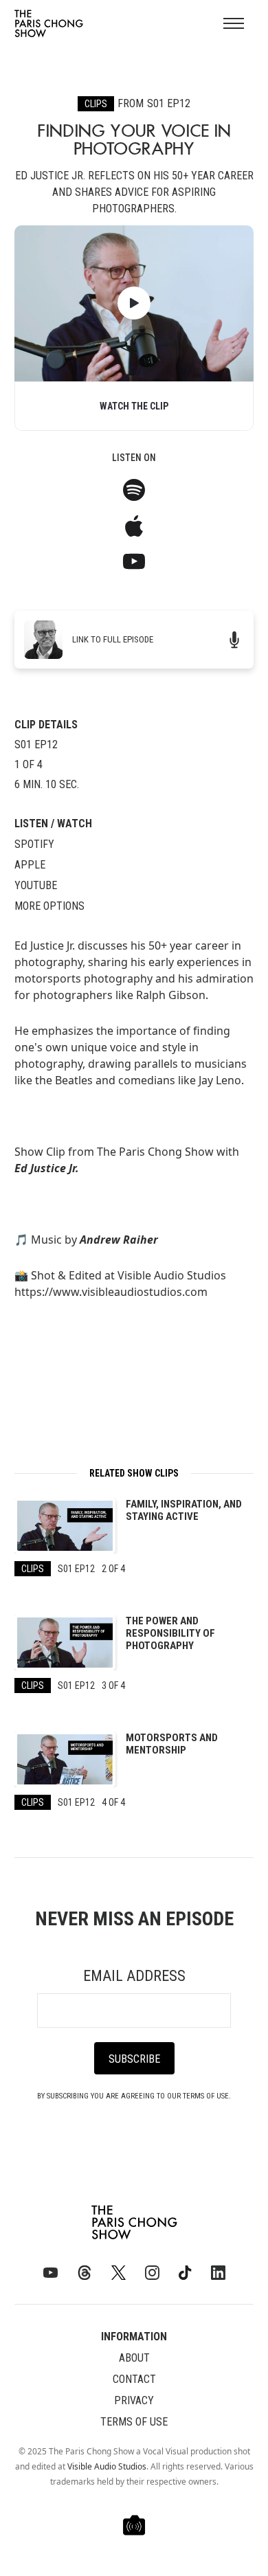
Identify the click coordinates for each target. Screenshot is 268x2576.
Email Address (134, 1976)
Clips (96, 104)
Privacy (134, 2400)
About (134, 2358)
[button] (234, 23)
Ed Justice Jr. (47, 1168)
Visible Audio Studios (107, 2466)
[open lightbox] (134, 303)
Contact (134, 2379)
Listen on (134, 458)
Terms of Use (134, 2422)
